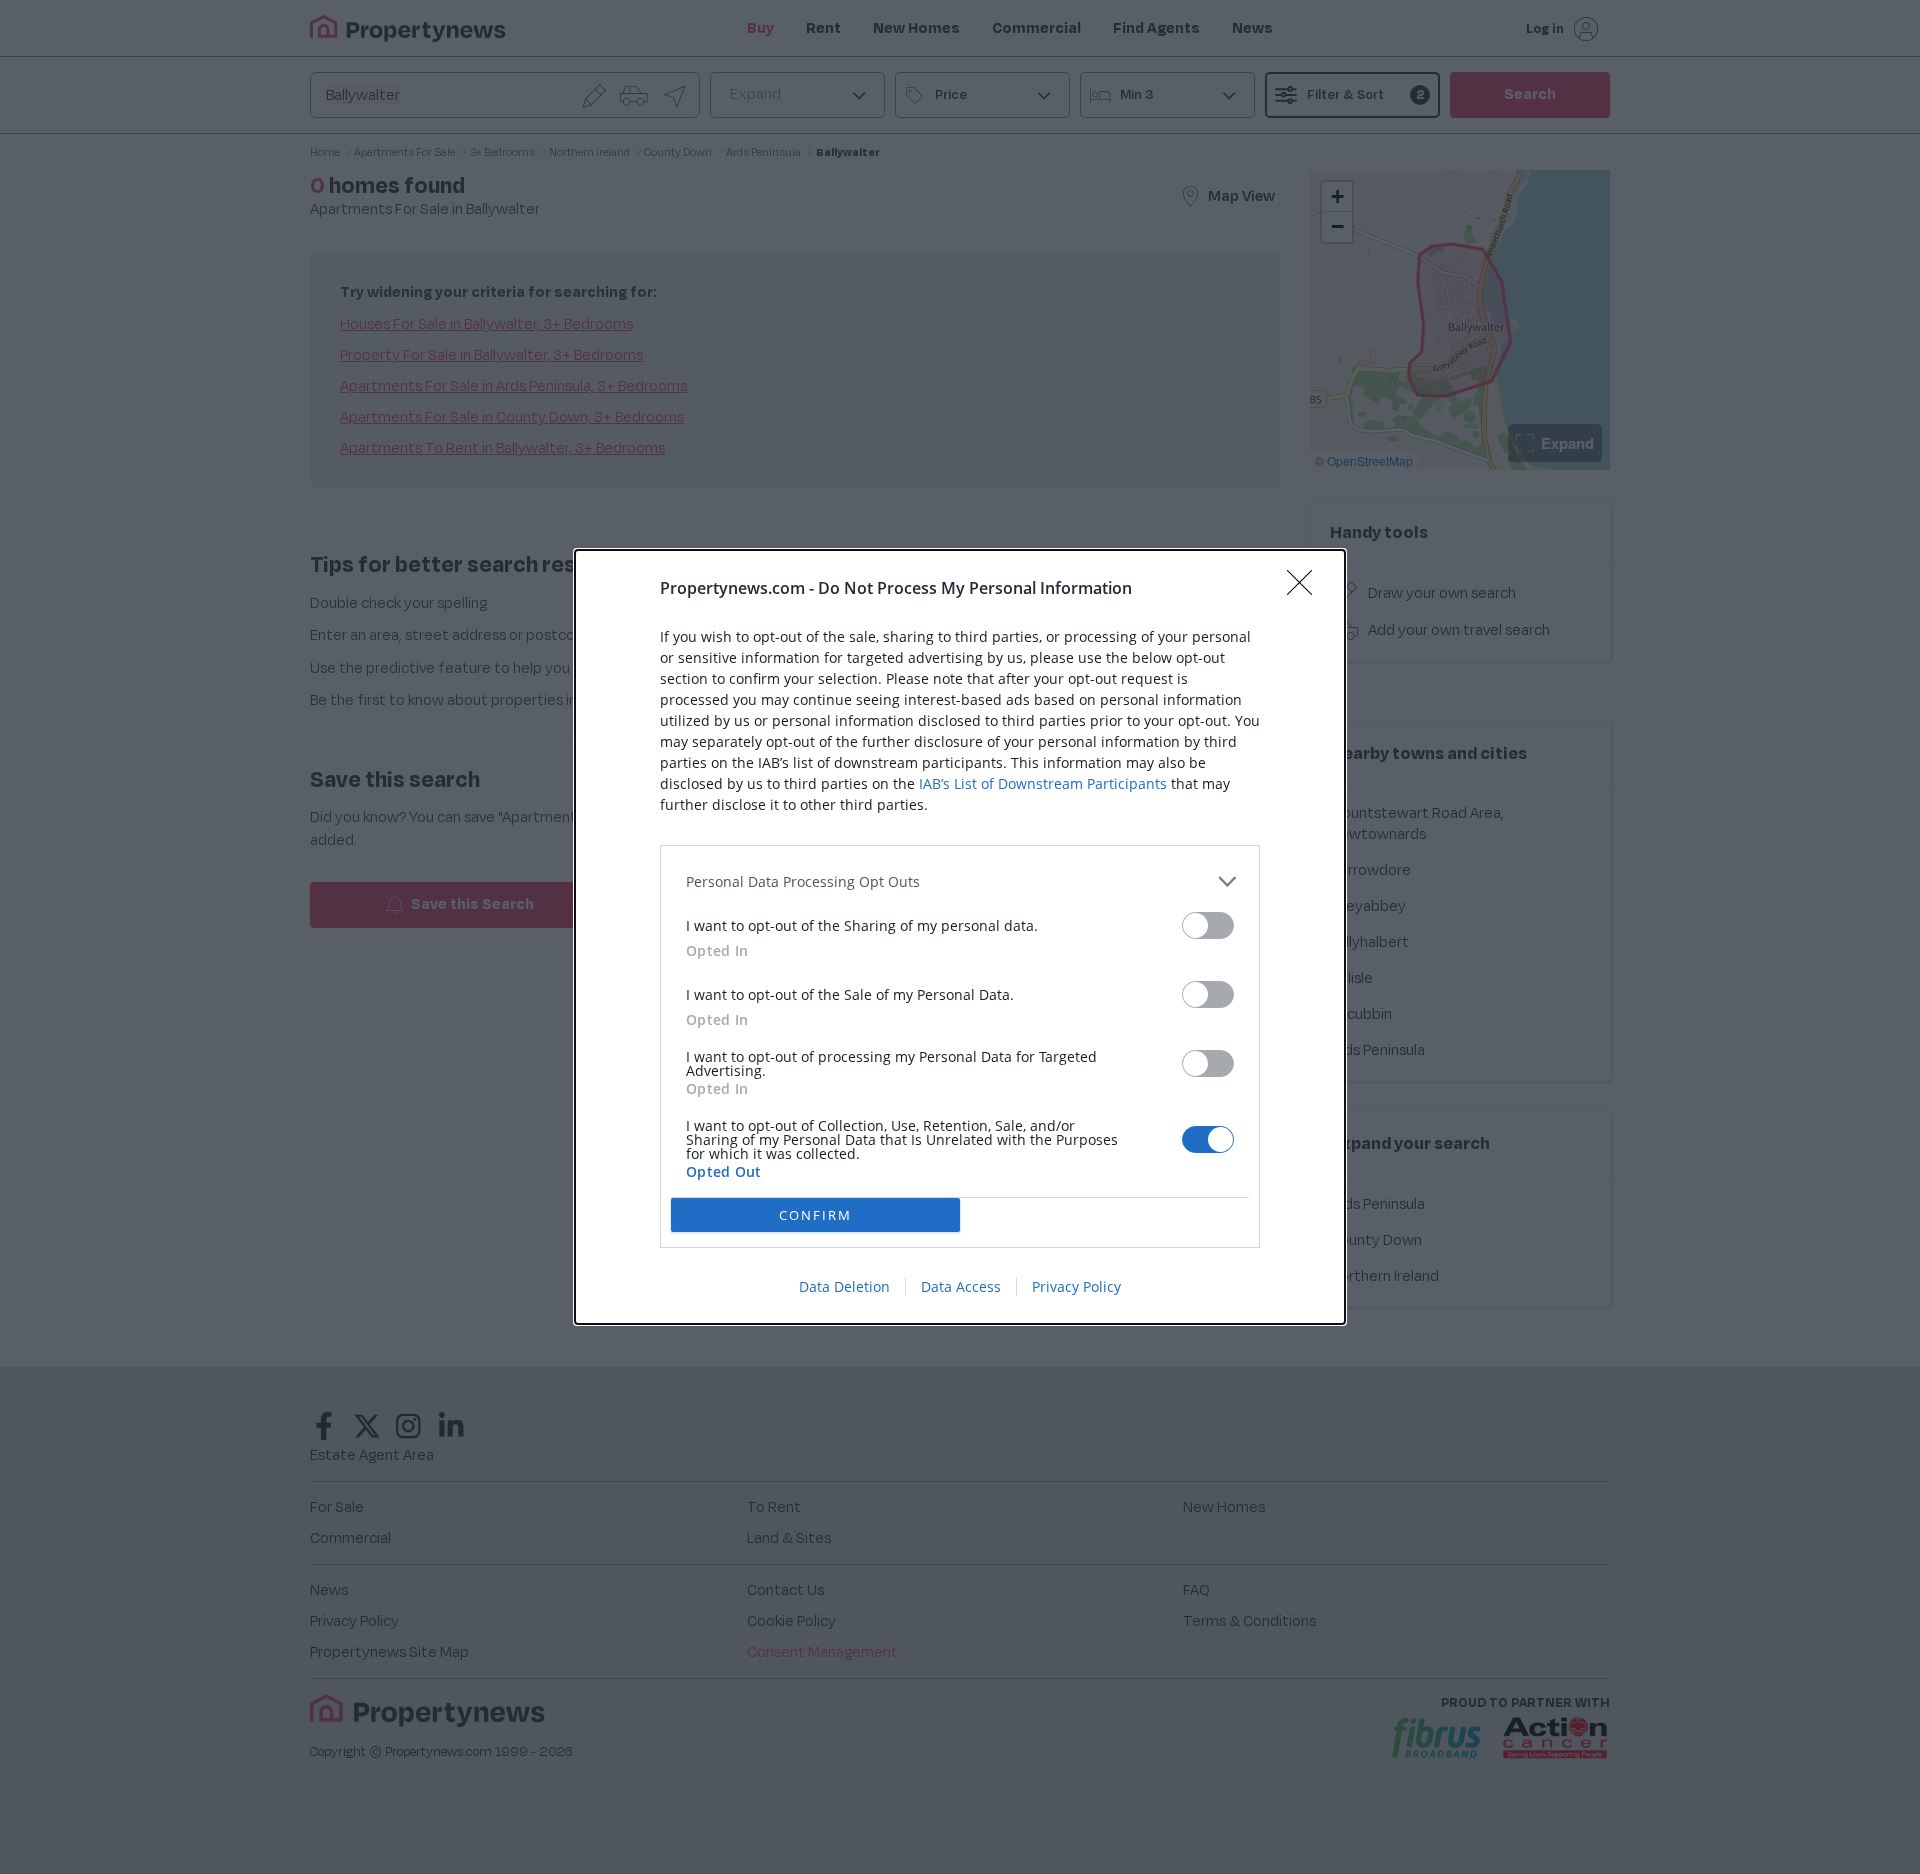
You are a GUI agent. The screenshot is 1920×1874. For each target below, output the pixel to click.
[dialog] (960, 937)
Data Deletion (844, 1286)
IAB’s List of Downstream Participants (1043, 783)
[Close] (1306, 589)
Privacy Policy (1076, 1286)
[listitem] (960, 881)
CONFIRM (815, 1215)
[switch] (1208, 925)
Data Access (961, 1286)
